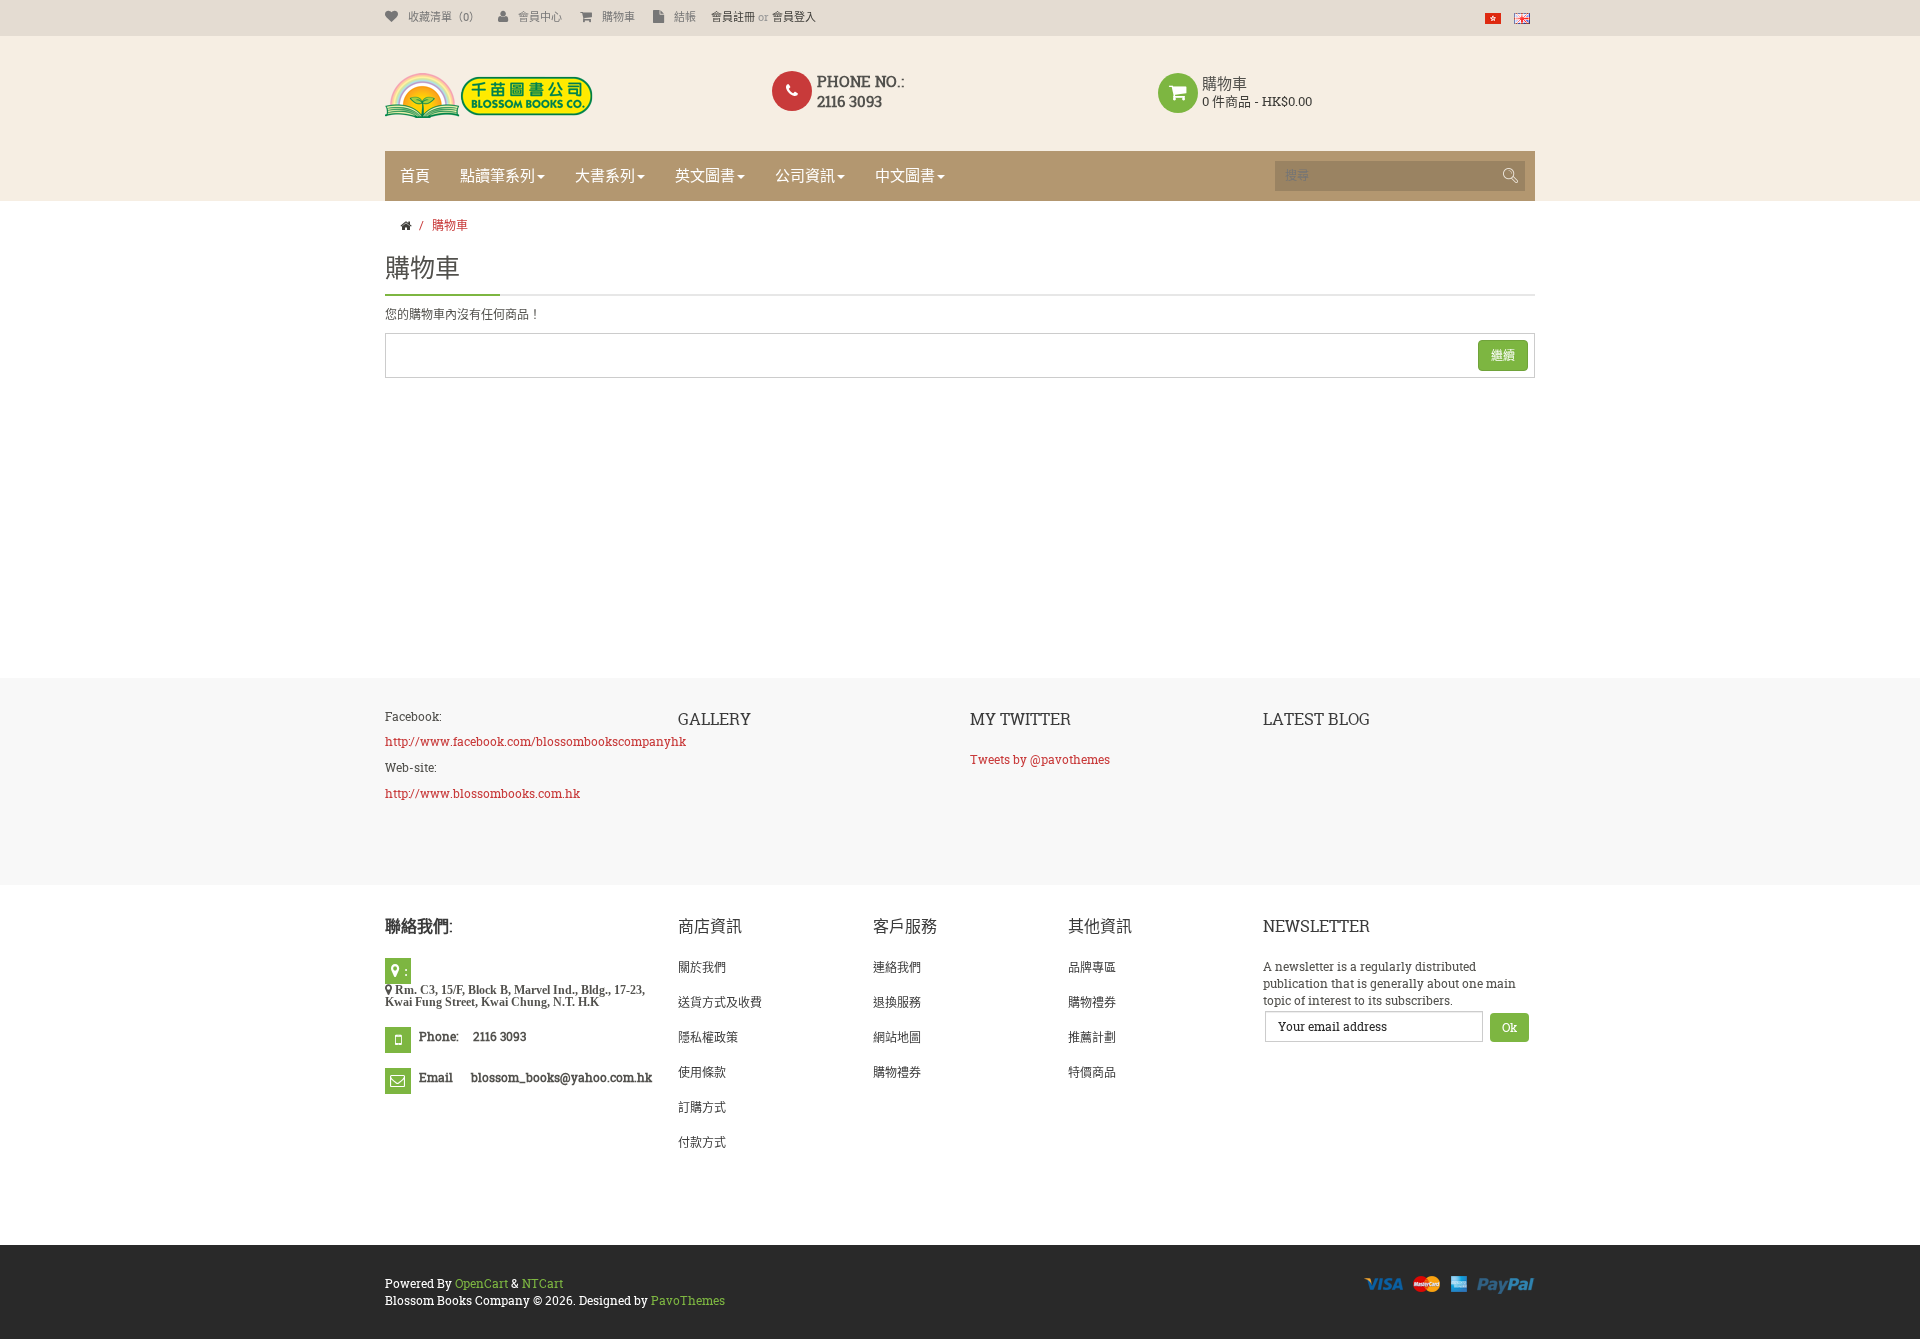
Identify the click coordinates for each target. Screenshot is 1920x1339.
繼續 (1503, 355)
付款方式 (702, 1142)
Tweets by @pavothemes (1040, 759)
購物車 (618, 17)
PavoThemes (688, 1300)
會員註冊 (733, 17)
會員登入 (794, 17)
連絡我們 (897, 967)
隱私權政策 (708, 1037)
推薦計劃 (1092, 1037)
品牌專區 (1092, 967)
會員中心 (540, 17)
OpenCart (481, 1283)
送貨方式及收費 (720, 1002)
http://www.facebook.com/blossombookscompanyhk (535, 741)
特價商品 (1092, 1072)
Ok (1509, 1027)
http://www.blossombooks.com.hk (482, 793)
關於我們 (702, 967)
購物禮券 (897, 1072)
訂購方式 (702, 1107)
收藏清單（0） (444, 17)
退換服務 (897, 1002)
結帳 (685, 17)
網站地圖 (897, 1037)
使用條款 (702, 1072)
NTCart (542, 1283)
